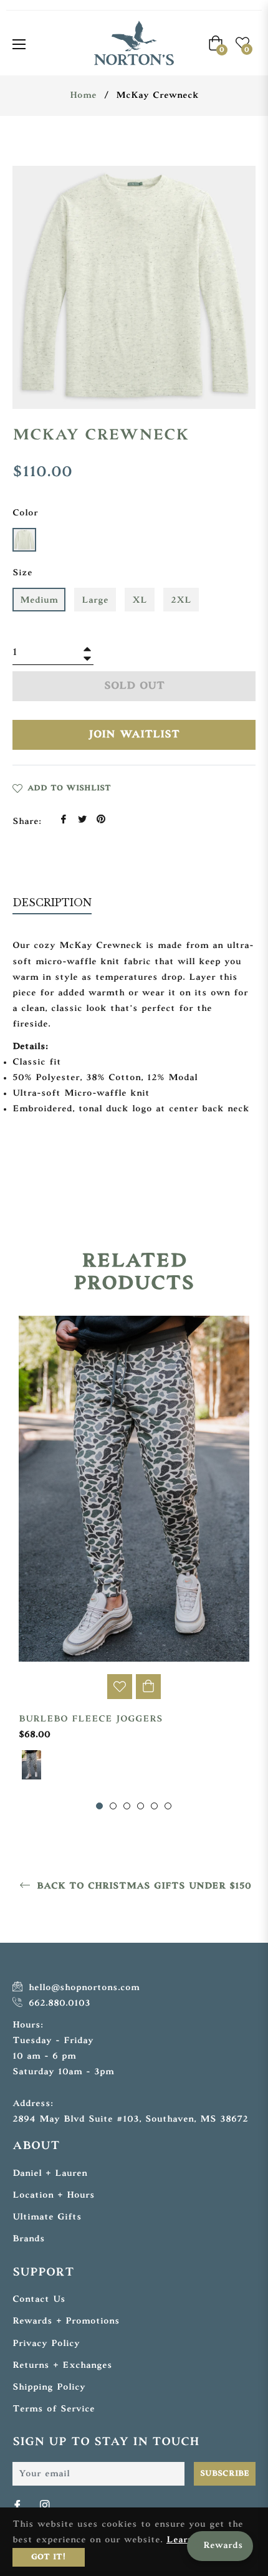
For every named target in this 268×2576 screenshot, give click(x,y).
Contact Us (39, 2300)
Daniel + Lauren (50, 2174)
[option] (134, 1564)
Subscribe (225, 2474)
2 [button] (113, 1806)
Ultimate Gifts (47, 2217)
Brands (29, 2239)
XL (140, 601)
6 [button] (168, 1806)
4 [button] (141, 1806)
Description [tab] (52, 903)
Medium (39, 601)
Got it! (49, 2557)
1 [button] (99, 1806)
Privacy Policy (46, 2344)
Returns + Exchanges (62, 2366)
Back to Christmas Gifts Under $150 (142, 1886)
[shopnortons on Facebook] (19, 2506)
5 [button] (154, 1806)
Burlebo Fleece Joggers (91, 1719)
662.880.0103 (58, 2004)
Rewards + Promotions (66, 2321)
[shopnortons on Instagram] (46, 2506)
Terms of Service (54, 2409)
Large (95, 601)
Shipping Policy (49, 2387)
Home (83, 96)
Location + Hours (54, 2195)
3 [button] (127, 1806)
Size (22, 573)
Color (25, 513)
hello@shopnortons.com (82, 1988)
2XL (181, 601)
